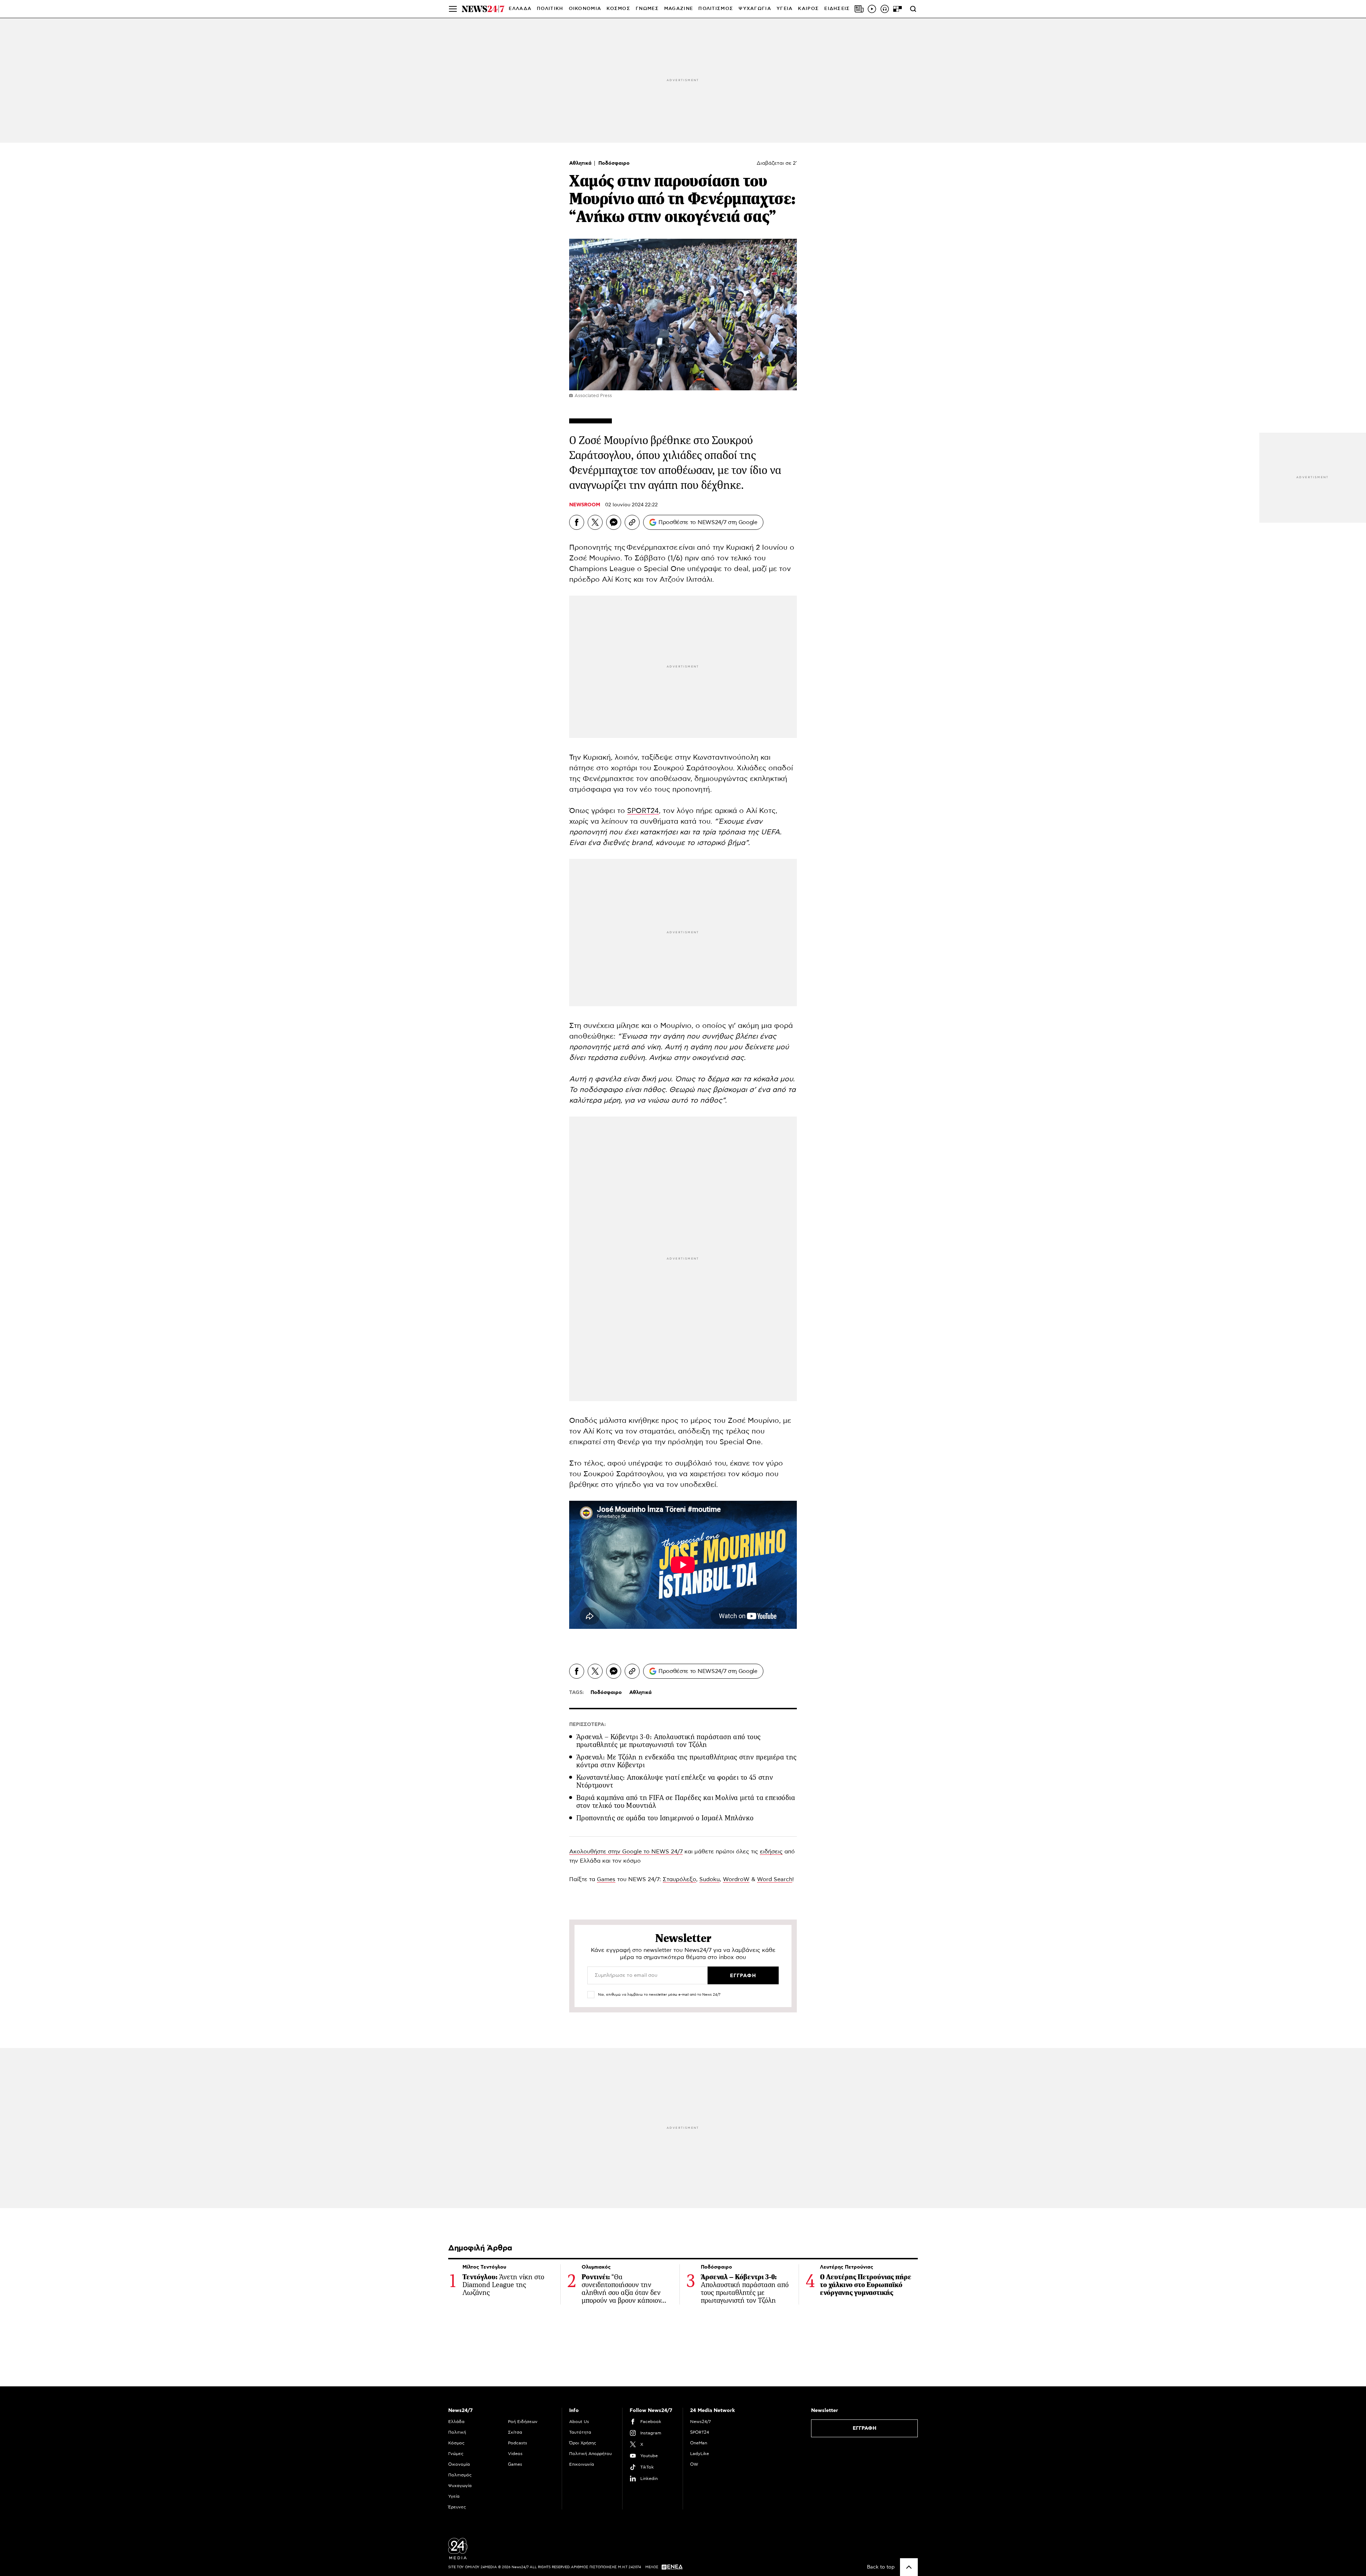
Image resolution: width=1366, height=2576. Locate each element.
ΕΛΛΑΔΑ (520, 9)
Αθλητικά (581, 163)
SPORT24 (643, 811)
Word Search (775, 1879)
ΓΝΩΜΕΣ (647, 9)
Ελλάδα (456, 2422)
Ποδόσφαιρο (614, 163)
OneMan (699, 2443)
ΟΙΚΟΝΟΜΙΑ (585, 9)
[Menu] (453, 9)
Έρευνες (457, 2507)
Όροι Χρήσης (583, 2443)
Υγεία (454, 2496)
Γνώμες (456, 2454)
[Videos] (872, 9)
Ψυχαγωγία (460, 2486)
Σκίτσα (515, 2432)
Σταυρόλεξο (679, 1879)
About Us (579, 2422)
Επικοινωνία (582, 2464)
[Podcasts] (885, 9)
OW (694, 2464)
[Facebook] (577, 522)
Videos (515, 2454)
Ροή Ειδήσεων (523, 2422)
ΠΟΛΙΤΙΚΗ (550, 9)
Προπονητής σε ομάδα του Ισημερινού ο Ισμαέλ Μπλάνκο (665, 1818)
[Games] (898, 9)
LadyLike (700, 2454)
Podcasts (518, 2443)
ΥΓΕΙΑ (785, 9)
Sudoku (710, 1879)
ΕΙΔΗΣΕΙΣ (837, 9)
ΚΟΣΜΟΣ (618, 9)
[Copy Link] (632, 522)
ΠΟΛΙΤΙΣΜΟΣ (716, 9)
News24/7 (700, 2422)
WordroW (736, 1879)
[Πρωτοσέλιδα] (859, 9)
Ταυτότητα (580, 2432)
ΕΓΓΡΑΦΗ (865, 2428)
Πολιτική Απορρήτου (591, 2454)
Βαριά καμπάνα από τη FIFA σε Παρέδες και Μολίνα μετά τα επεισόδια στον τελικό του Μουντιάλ (686, 1802)
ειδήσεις (771, 1852)
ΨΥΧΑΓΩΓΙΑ (755, 9)
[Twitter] (595, 522)
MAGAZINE (679, 9)
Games (606, 1879)
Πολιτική (457, 2432)
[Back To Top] (909, 2567)
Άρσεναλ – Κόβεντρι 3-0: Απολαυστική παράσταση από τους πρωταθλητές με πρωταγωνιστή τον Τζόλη (669, 1741)
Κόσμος (456, 2443)
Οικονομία (459, 2464)
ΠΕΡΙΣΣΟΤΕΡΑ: (587, 1725)
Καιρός (808, 9)
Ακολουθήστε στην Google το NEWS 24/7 (626, 1852)
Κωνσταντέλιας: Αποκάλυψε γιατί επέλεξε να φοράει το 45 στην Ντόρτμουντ (675, 1781)
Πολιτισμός (460, 2475)
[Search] (913, 9)
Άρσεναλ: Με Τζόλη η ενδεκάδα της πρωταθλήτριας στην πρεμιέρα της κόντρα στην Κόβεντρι (687, 1761)
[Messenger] (614, 522)
